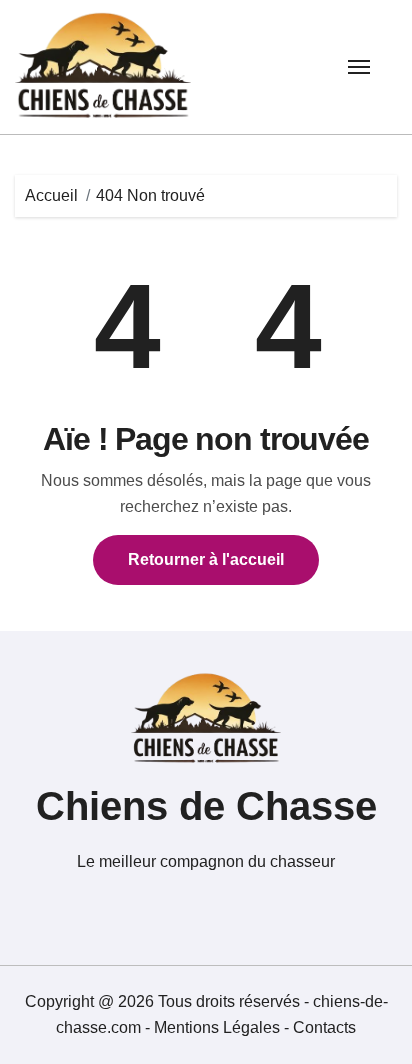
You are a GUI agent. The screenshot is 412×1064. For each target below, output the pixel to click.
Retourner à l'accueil (206, 559)
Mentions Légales (219, 1027)
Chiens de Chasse (206, 806)
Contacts (324, 1027)
